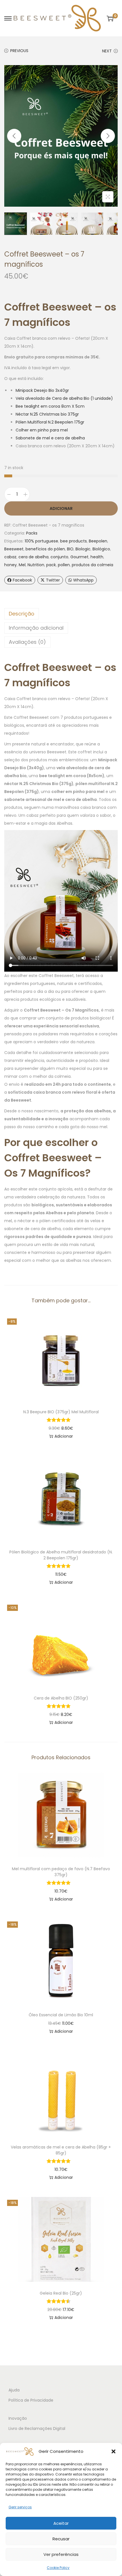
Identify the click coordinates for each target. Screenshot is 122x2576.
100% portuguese (41, 541)
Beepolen (98, 541)
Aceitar (61, 2523)
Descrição (22, 614)
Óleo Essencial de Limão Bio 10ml (61, 2015)
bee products (73, 541)
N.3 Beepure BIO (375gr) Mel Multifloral (61, 1412)
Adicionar (61, 508)
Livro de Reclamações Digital (37, 2429)
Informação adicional (36, 628)
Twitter (53, 580)
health (97, 557)
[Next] (108, 136)
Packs (32, 533)
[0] (110, 18)
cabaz (10, 557)
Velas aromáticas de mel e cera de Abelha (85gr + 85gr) (61, 2150)
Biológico (101, 549)
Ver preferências (61, 2554)
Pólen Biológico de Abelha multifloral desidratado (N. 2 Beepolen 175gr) (61, 1555)
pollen (64, 565)
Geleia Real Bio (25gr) (61, 2293)
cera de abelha (33, 557)
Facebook (22, 580)
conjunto (59, 557)
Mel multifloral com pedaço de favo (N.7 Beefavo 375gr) (61, 1872)
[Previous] (14, 136)
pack (51, 565)
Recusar (61, 2539)
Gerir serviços (20, 2507)
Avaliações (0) (27, 642)
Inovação (18, 2418)
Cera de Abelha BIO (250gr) (61, 1698)
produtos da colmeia (92, 565)
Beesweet (14, 549)
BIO (70, 549)
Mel (22, 565)
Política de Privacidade (31, 2400)
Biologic (83, 549)
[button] (113, 2451)
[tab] (61, 614)
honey (10, 565)
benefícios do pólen (45, 549)
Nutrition (36, 565)
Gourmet (79, 557)
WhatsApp (83, 580)
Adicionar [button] (64, 1436)
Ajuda (14, 2390)
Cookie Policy (58, 2568)
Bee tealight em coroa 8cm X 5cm (50, 406)
